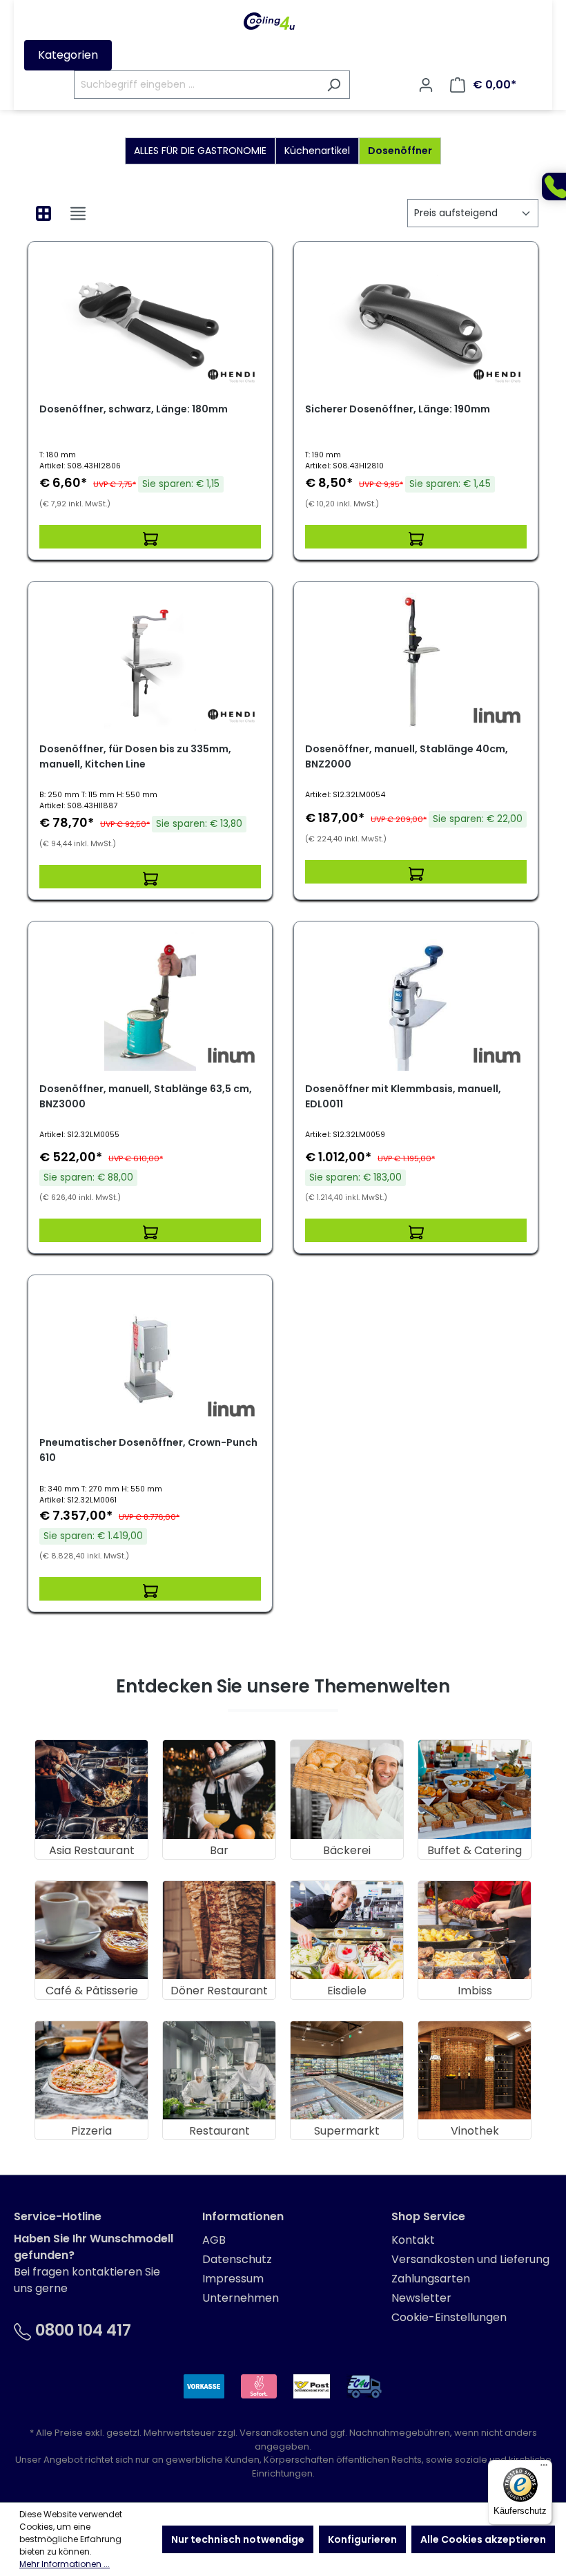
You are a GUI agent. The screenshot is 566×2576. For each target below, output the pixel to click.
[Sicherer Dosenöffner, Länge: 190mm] (416, 322)
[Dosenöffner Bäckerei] (347, 1789)
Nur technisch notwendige (238, 2539)
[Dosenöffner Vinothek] (475, 2070)
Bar (219, 1850)
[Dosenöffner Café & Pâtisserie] (91, 1930)
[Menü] (544, 2468)
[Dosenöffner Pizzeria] (91, 2070)
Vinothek (475, 2131)
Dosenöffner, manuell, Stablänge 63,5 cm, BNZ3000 (146, 1096)
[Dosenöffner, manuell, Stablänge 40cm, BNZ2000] (416, 662)
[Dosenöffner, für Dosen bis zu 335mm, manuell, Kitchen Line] (150, 662)
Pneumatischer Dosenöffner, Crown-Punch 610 (148, 1450)
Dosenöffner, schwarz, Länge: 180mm (134, 409)
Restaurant (219, 2131)
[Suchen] (334, 85)
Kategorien (68, 55)
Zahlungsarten (431, 2279)
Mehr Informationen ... (65, 2564)
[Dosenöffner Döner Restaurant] (219, 1930)
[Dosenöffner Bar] (219, 1789)
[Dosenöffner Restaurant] (219, 2070)
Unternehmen (241, 2298)
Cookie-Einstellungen (449, 2317)
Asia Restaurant (92, 1850)
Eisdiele (347, 1991)
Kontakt (413, 2240)
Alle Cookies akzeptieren (483, 2539)
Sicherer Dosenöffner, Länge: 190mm (398, 409)
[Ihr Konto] (426, 85)
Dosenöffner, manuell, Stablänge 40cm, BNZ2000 (407, 756)
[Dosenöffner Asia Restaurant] (91, 1789)
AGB (214, 2240)
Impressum (233, 2279)
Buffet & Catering (475, 1850)
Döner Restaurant (219, 1991)
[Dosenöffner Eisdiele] (347, 1930)
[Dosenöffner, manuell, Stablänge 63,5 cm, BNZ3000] (150, 1002)
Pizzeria (91, 2131)
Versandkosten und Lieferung (470, 2259)
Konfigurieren (362, 2539)
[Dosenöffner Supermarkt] (347, 2070)
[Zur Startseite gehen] (269, 21)
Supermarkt (347, 2131)
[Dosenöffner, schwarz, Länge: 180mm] (150, 322)
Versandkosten (274, 2433)
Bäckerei (347, 1850)
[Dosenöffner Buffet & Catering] (475, 1789)
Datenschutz (237, 2259)
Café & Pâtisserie (92, 1991)
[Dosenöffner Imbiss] (475, 1930)
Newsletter (421, 2298)
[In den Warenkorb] (150, 537)
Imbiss (475, 1991)
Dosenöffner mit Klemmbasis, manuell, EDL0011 (403, 1096)
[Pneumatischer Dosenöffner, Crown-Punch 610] (150, 1355)
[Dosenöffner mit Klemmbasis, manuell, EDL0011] (416, 1002)
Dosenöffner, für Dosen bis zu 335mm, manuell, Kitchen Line (135, 756)
